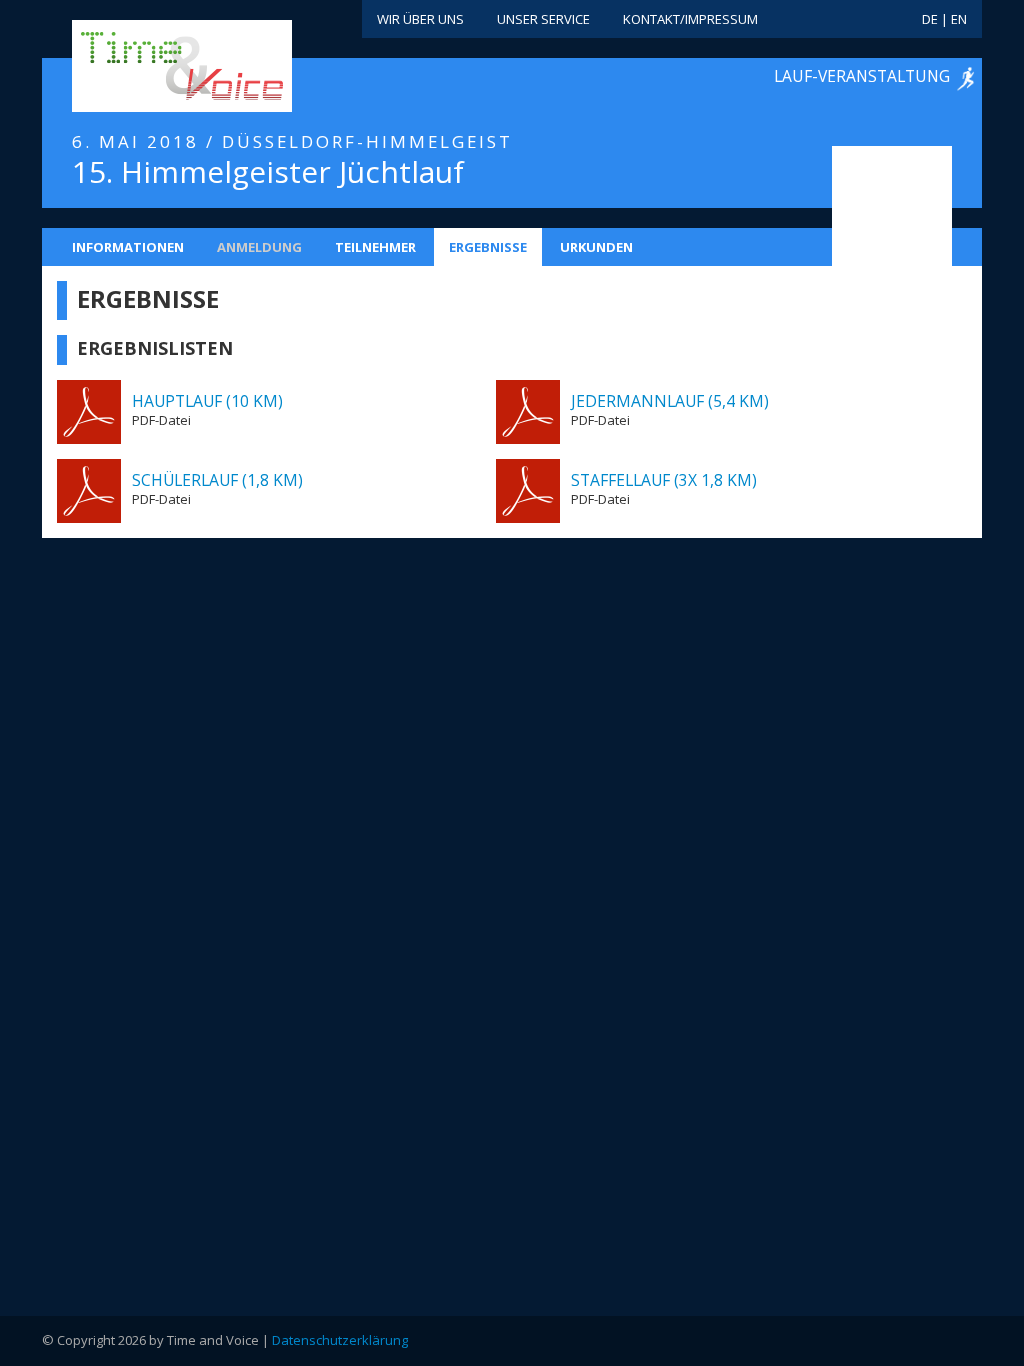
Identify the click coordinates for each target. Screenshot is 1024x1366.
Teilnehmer (375, 247)
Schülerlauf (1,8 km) (217, 480)
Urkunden (596, 247)
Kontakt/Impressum (690, 19)
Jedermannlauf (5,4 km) (670, 401)
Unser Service (543, 19)
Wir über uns (420, 19)
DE (930, 19)
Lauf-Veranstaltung (862, 76)
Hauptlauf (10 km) (207, 401)
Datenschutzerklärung (340, 1340)
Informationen (128, 247)
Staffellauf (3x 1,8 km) (664, 480)
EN (959, 19)
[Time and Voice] (152, 67)
